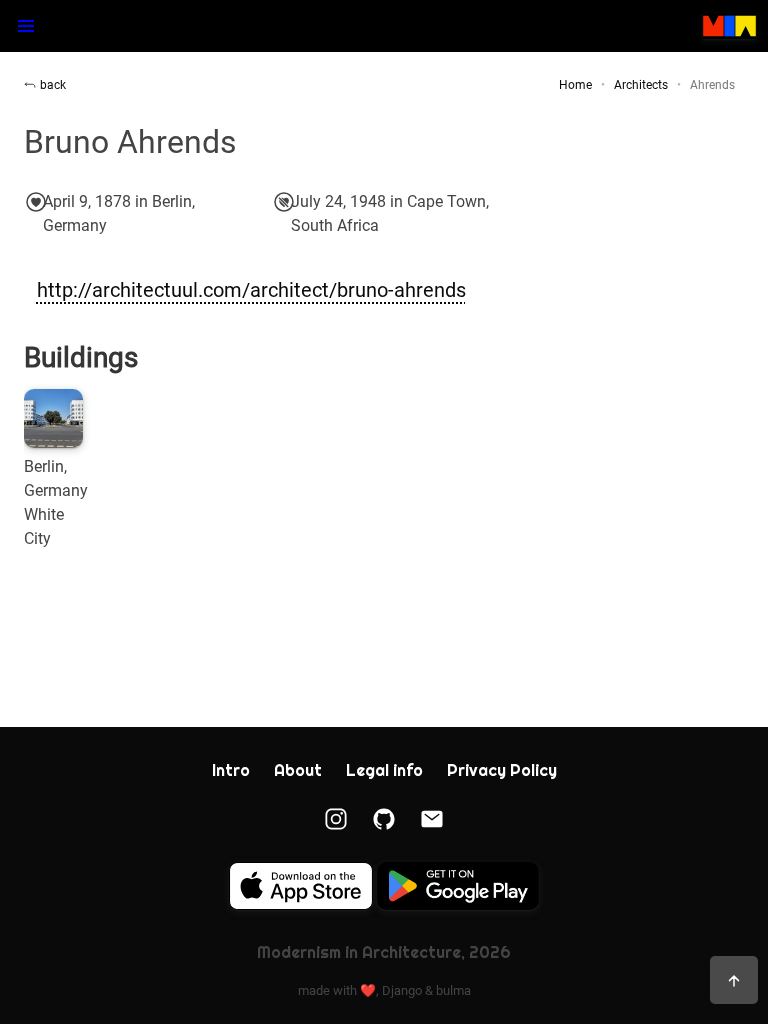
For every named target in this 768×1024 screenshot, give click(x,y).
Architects (641, 85)
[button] (26, 26)
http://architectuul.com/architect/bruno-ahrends (251, 290)
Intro (231, 770)
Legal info (384, 770)
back (53, 85)
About (298, 770)
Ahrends (712, 85)
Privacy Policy (502, 770)
